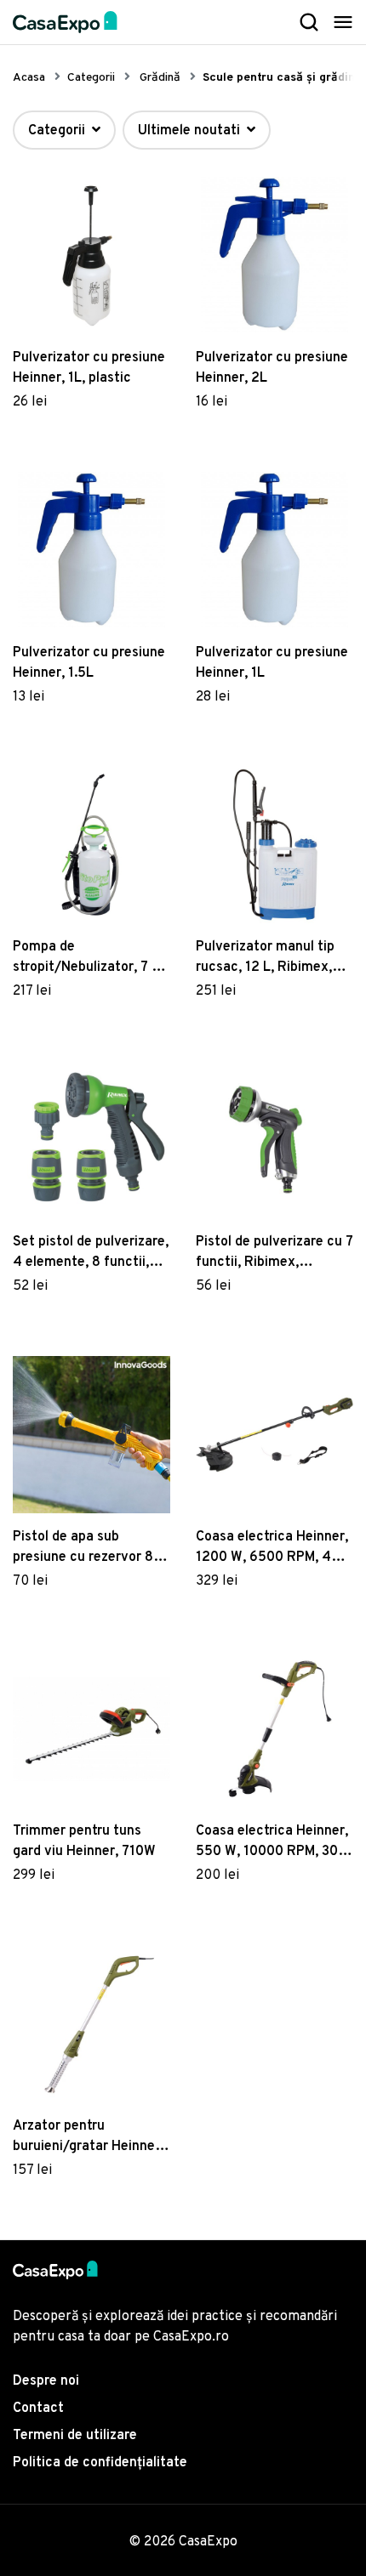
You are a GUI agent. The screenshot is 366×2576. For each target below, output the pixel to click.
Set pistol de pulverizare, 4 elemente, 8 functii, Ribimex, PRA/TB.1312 (91, 1253)
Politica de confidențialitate (100, 2463)
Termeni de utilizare (75, 2436)
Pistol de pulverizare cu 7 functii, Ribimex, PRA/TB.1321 (274, 1253)
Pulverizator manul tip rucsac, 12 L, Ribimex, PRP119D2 (265, 958)
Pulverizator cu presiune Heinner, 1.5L (89, 663)
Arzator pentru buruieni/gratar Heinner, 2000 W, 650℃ (88, 2137)
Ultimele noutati (191, 131)
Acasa (29, 78)
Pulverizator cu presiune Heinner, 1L (272, 663)
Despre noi (46, 2381)
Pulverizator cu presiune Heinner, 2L (272, 368)
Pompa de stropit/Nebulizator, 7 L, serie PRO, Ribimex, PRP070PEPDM (88, 958)
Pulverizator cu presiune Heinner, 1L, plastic (89, 368)
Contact (38, 2409)
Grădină (160, 78)
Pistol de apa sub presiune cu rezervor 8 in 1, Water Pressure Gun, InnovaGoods (90, 1548)
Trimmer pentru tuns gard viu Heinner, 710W (84, 1841)
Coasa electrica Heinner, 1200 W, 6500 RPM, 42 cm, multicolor (272, 1548)
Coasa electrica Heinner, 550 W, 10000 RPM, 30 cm (272, 1842)
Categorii (91, 78)
